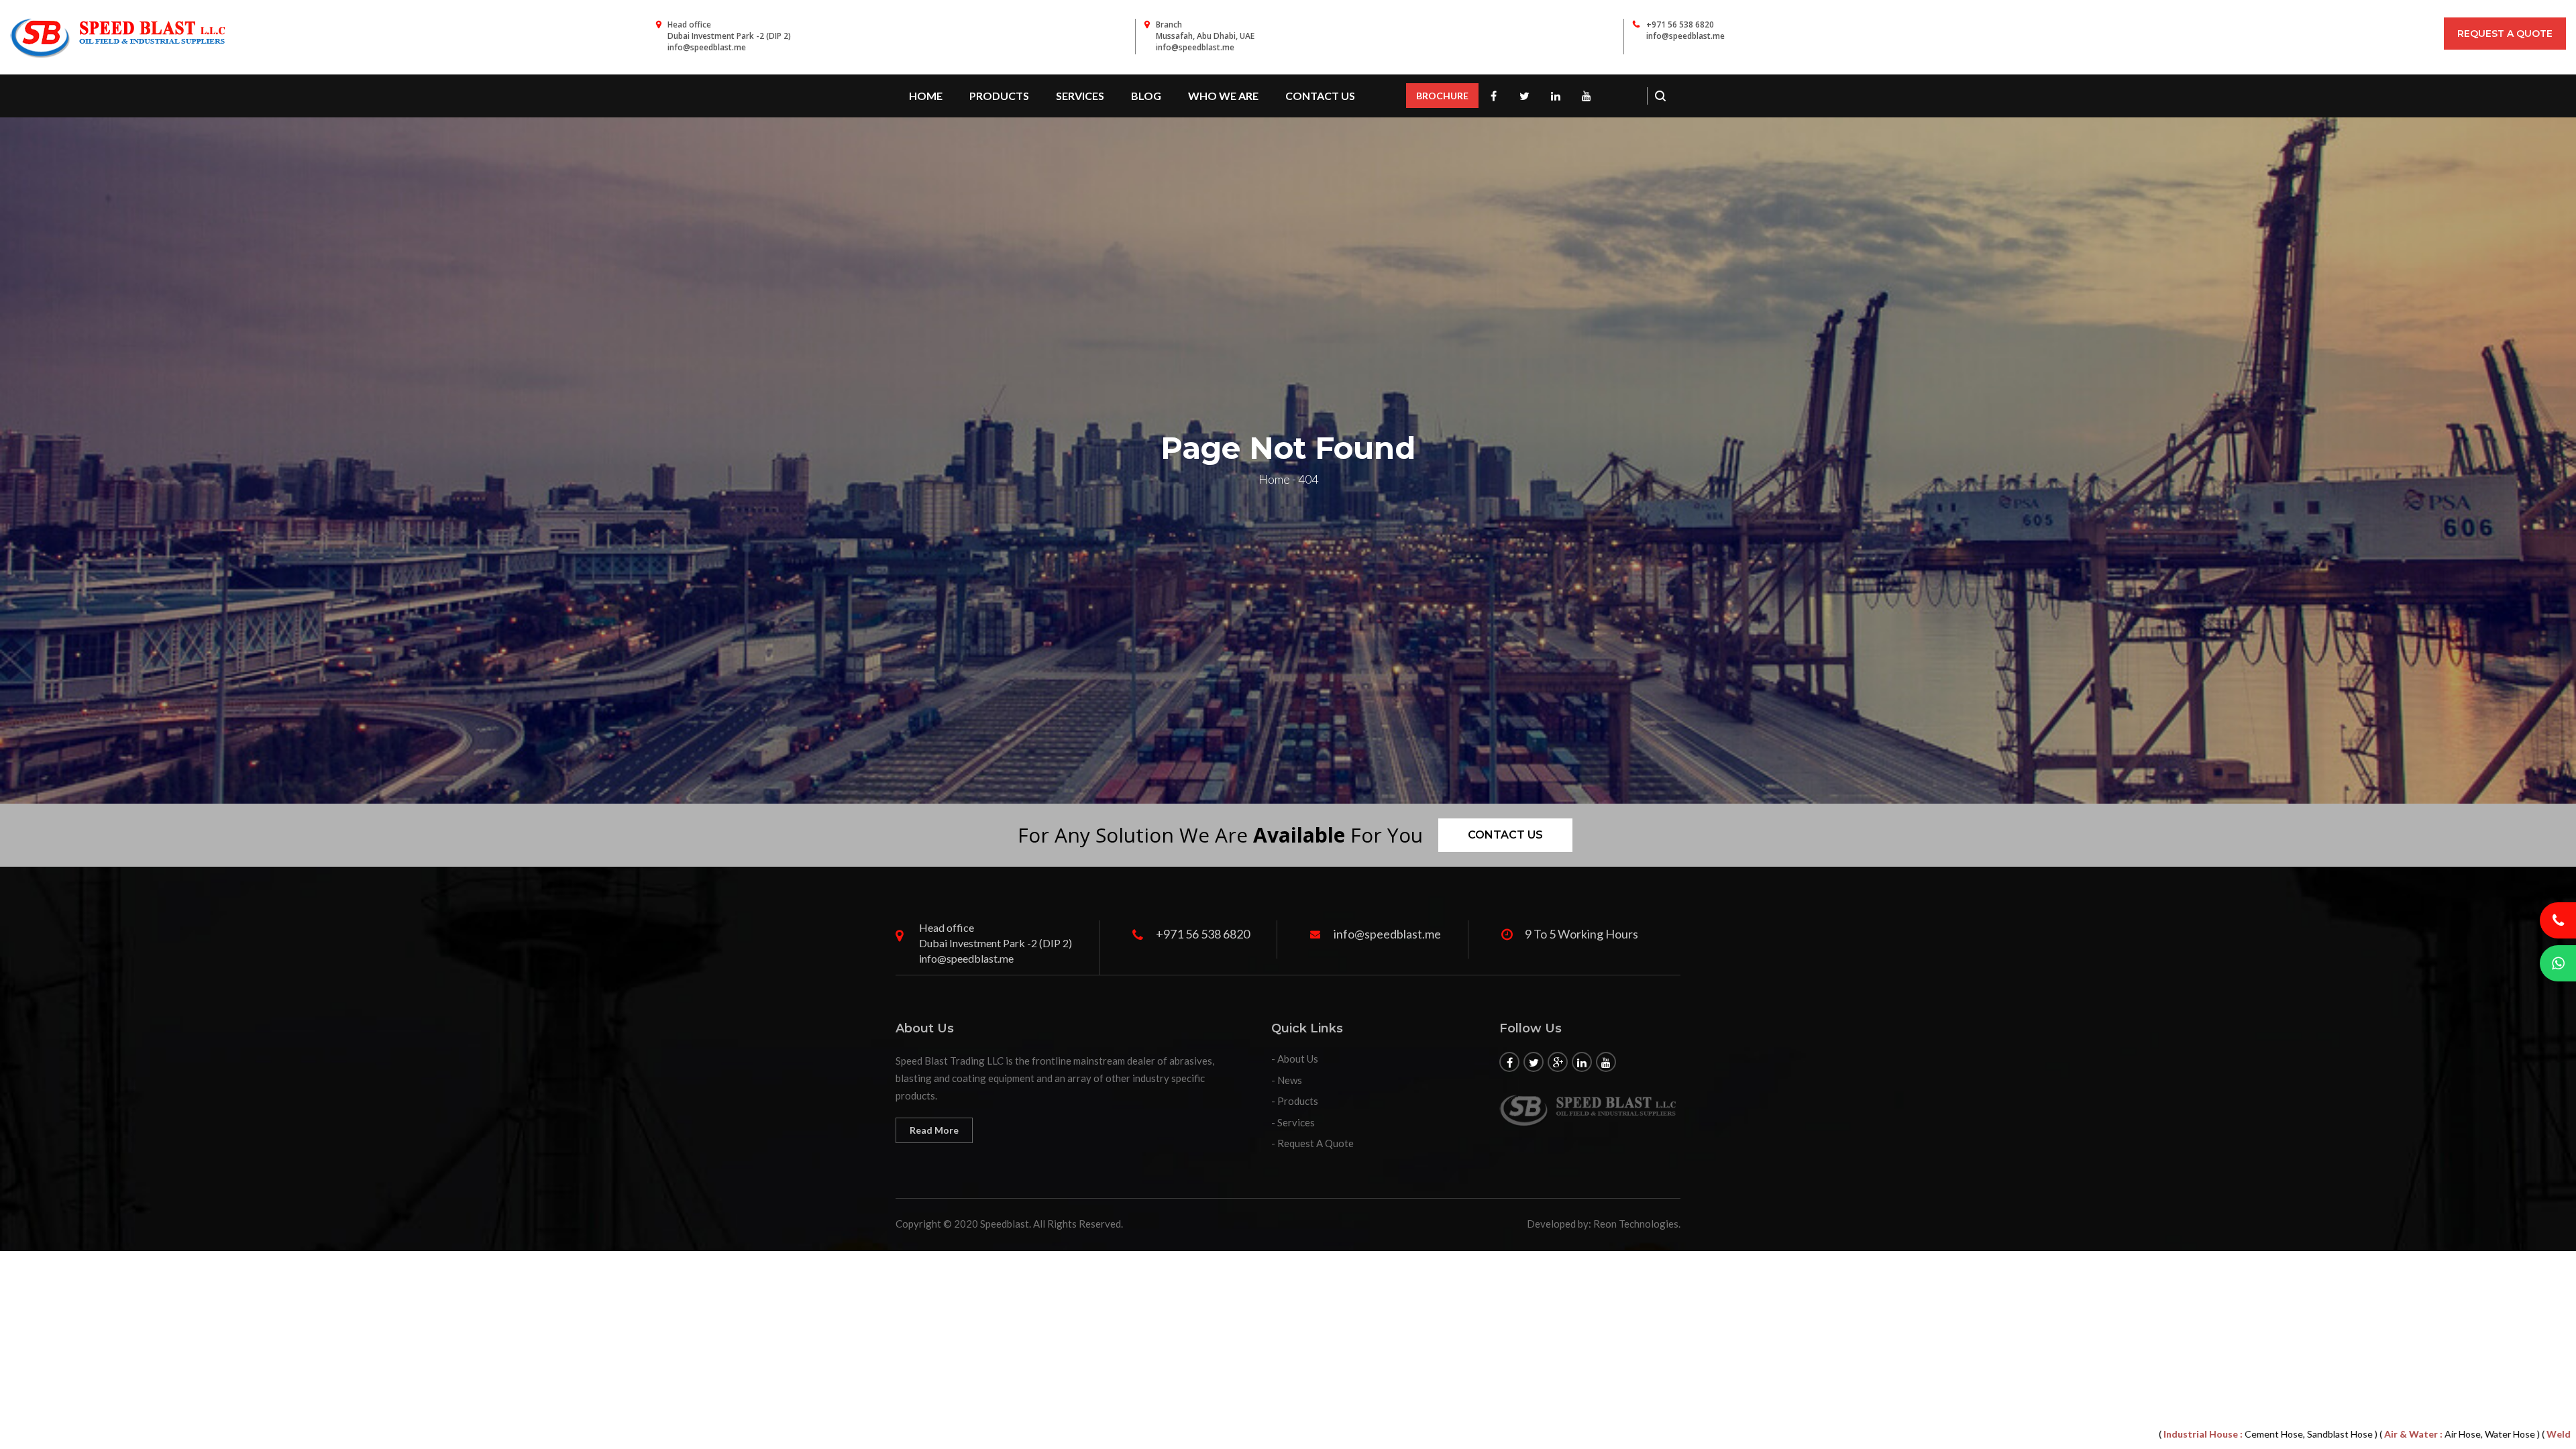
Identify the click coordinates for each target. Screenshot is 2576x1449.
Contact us (1505, 835)
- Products (1295, 1101)
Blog (1146, 96)
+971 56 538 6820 (1680, 24)
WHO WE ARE (1223, 96)
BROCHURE (1442, 96)
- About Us (1295, 1059)
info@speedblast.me (1685, 36)
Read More (934, 1130)
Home (926, 96)
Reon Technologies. (1637, 1224)
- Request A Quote (1312, 1143)
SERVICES (1080, 96)
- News (1287, 1080)
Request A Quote (2505, 34)
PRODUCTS (999, 96)
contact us (1320, 96)
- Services (1293, 1122)
